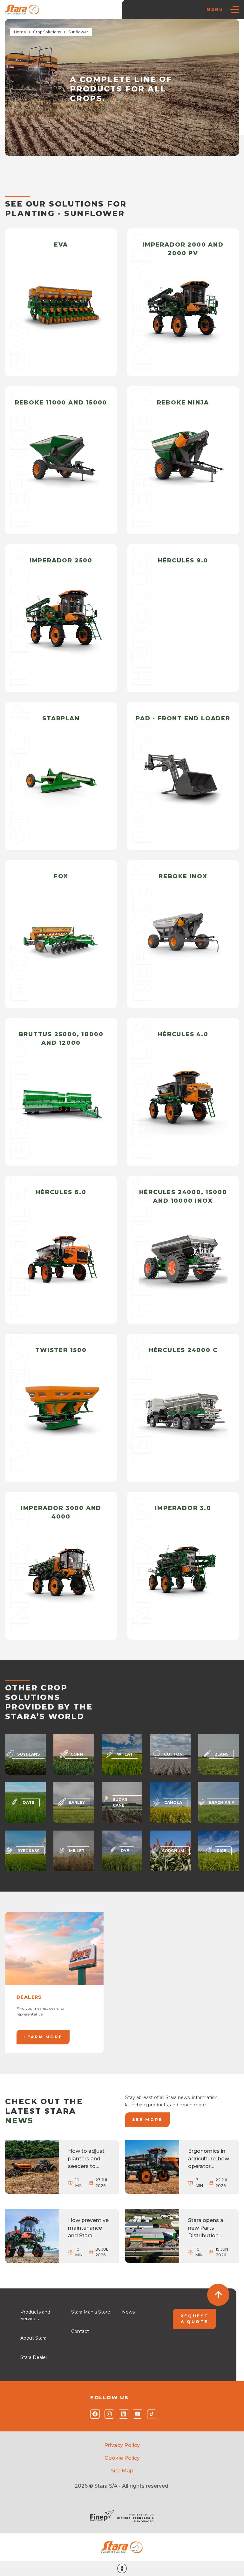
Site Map (122, 2471)
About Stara (33, 2338)
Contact (80, 2331)
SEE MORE (147, 2120)
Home (20, 32)
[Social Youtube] (136, 2414)
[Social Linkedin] (122, 2414)
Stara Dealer (34, 2357)
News (128, 2312)
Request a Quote (194, 2319)
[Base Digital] (122, 2569)
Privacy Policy (122, 2445)
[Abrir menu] (234, 10)
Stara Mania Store (91, 2312)
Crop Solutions (47, 32)
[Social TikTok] (150, 2414)
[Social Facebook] (94, 2414)
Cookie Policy (122, 2458)
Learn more (43, 2037)
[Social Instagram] (108, 2414)
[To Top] (218, 2295)
